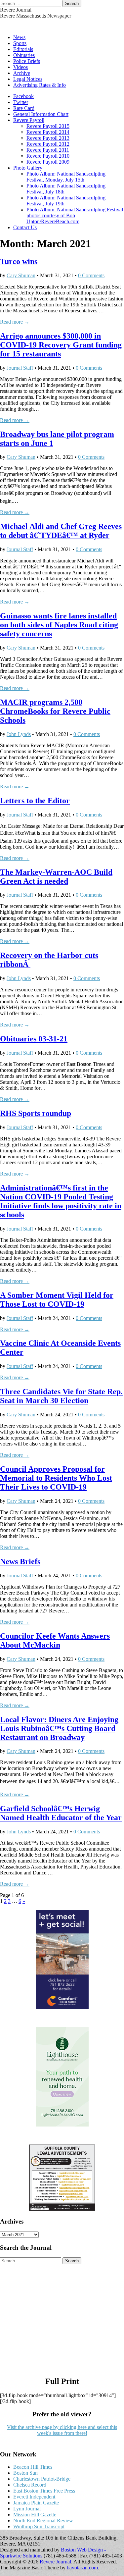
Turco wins (19, 261)
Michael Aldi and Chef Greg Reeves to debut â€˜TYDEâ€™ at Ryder (61, 531)
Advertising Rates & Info (40, 85)
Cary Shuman (21, 275)
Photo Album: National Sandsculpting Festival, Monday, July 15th (66, 177)
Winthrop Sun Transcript (39, 2526)
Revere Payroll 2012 (48, 144)
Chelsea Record (30, 2485)
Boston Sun (25, 2473)
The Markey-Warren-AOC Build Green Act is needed (56, 877)
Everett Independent (34, 2497)
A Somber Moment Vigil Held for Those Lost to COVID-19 (57, 1300)
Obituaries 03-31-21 (34, 1039)
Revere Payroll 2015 (48, 126)
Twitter (21, 102)
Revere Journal (16, 10)
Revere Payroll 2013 (48, 138)
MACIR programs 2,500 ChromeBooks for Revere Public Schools (55, 711)
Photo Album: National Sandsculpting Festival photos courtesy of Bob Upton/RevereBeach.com (75, 215)
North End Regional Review (43, 2521)
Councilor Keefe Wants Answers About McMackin (55, 1640)
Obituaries (24, 55)
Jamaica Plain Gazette (36, 2503)
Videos (21, 67)
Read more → (15, 322)
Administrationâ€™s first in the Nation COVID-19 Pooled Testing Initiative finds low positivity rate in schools (61, 1201)
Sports (20, 43)
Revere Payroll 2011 (48, 150)
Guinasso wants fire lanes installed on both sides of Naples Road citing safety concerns (59, 625)
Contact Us (25, 227)
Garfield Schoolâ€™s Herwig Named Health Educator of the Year (61, 1813)
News (19, 37)
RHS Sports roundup (36, 1113)
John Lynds (19, 734)
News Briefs (20, 1561)
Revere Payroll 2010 (48, 156)
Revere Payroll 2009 (48, 162)
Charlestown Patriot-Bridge (42, 2479)
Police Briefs (27, 61)
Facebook (23, 96)
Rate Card (24, 108)
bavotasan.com (82, 2568)
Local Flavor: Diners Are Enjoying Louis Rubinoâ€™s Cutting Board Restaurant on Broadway (59, 1728)
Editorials (23, 49)
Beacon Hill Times (33, 2467)
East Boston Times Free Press (44, 2491)
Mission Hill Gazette (35, 2515)
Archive (22, 73)
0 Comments (91, 275)
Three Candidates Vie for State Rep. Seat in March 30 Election (61, 1396)
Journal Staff (20, 368)
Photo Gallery (28, 168)
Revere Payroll (29, 120)
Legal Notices (28, 79)
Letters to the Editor (35, 801)
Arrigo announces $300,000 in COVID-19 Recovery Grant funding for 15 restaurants (61, 345)
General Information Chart (41, 114)
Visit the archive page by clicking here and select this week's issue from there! (62, 2430)
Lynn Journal (27, 2509)
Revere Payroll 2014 (48, 132)
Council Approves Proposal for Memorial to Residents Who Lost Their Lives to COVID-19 (56, 1478)
